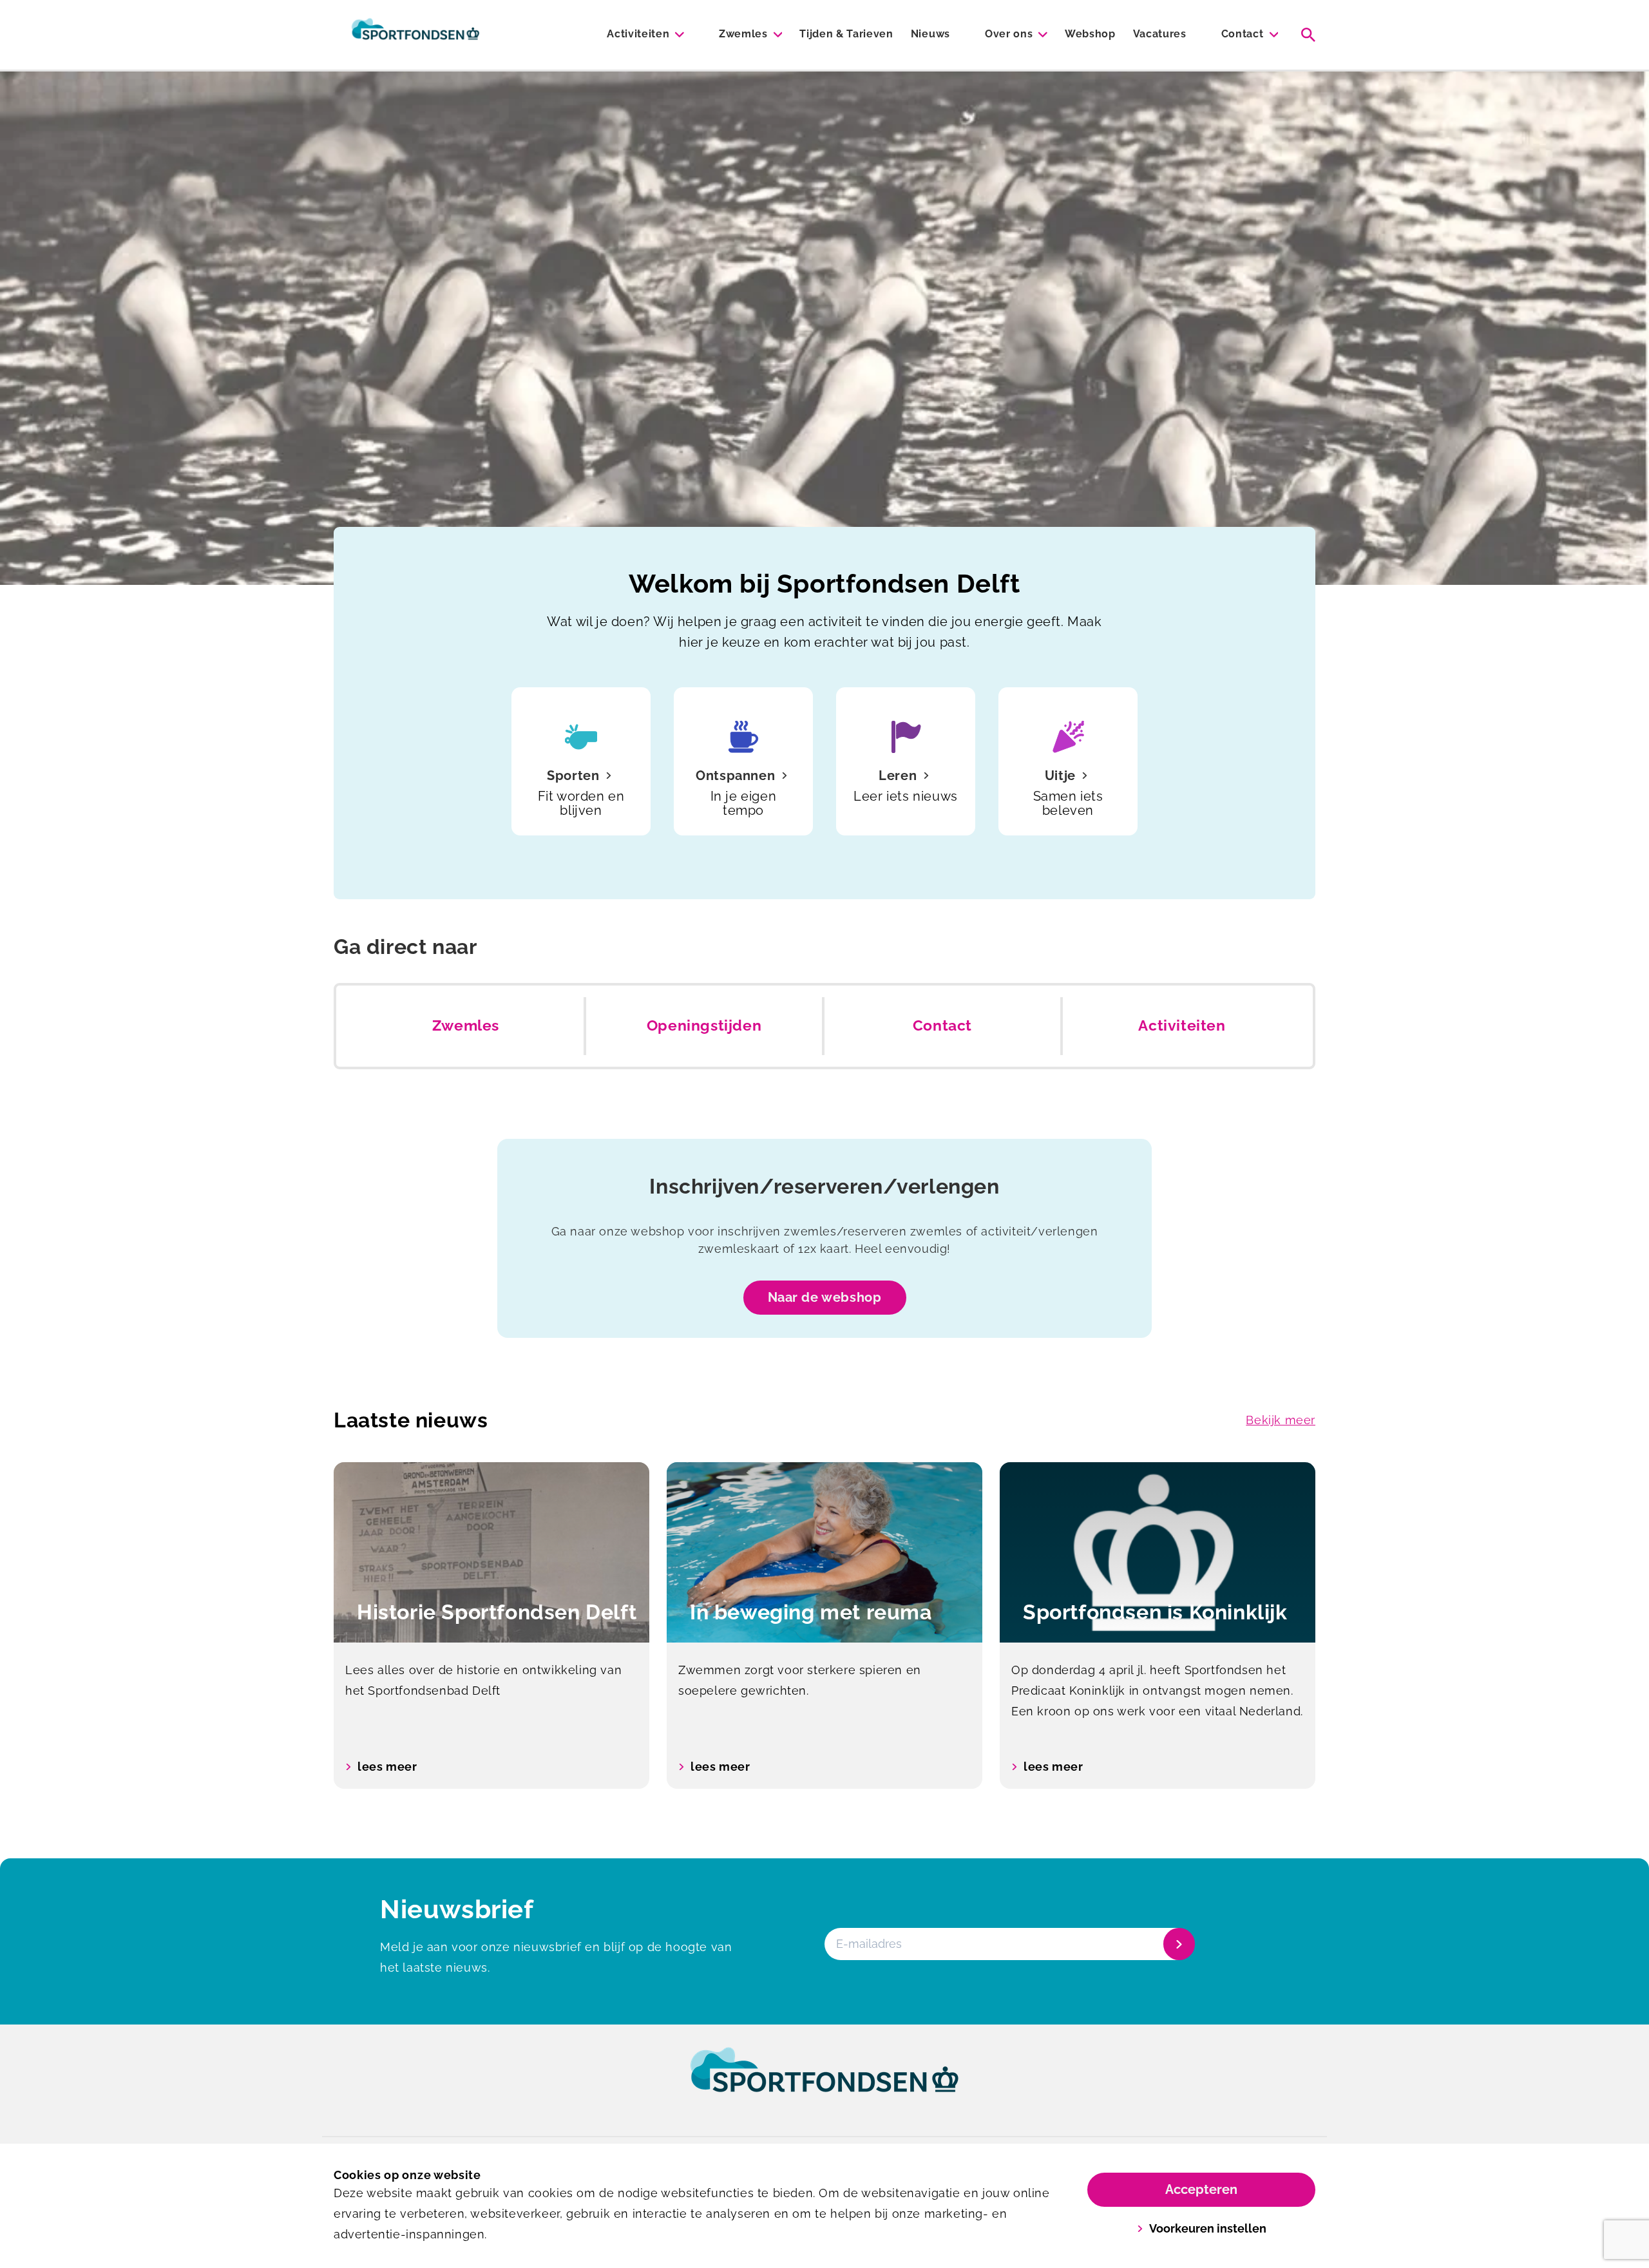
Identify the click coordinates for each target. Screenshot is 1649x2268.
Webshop (1090, 34)
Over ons (1009, 34)
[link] (824, 2082)
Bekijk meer (1281, 1420)
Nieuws (930, 34)
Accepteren (1201, 2189)
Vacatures (1160, 34)
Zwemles (743, 34)
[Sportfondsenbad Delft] (415, 35)
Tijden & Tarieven (846, 34)
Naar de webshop (825, 1297)
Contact (1243, 34)
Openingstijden (704, 1025)
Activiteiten (638, 34)
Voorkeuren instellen (1208, 2228)
